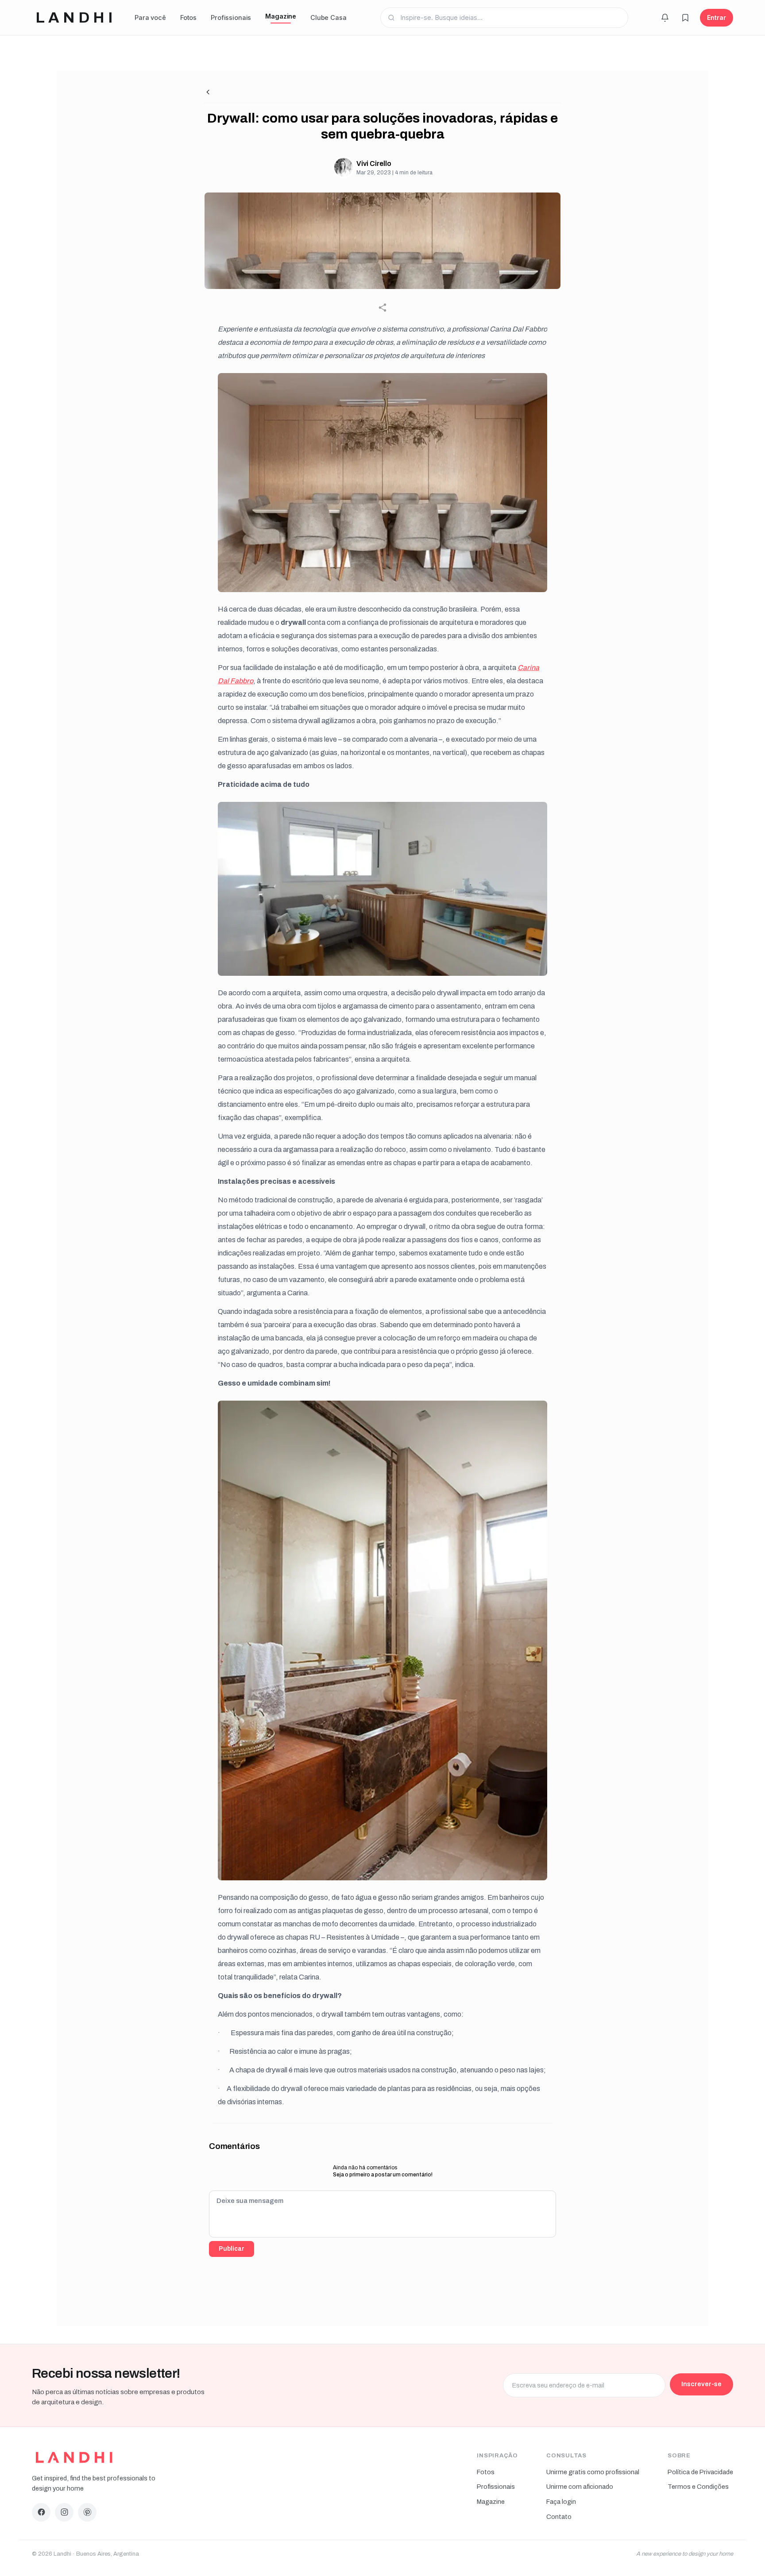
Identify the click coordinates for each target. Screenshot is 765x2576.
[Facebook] (41, 2512)
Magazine (281, 16)
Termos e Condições (698, 2487)
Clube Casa (328, 17)
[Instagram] (64, 2512)
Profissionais (231, 17)
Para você (150, 17)
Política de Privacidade (700, 2472)
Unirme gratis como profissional (593, 2472)
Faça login (561, 2502)
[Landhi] (74, 2457)
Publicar (232, 2249)
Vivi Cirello (374, 164)
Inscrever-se (701, 2384)
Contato (559, 2517)
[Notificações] (665, 18)
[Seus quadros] (685, 18)
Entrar (717, 17)
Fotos (188, 17)
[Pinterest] (87, 2512)
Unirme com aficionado (580, 2487)
